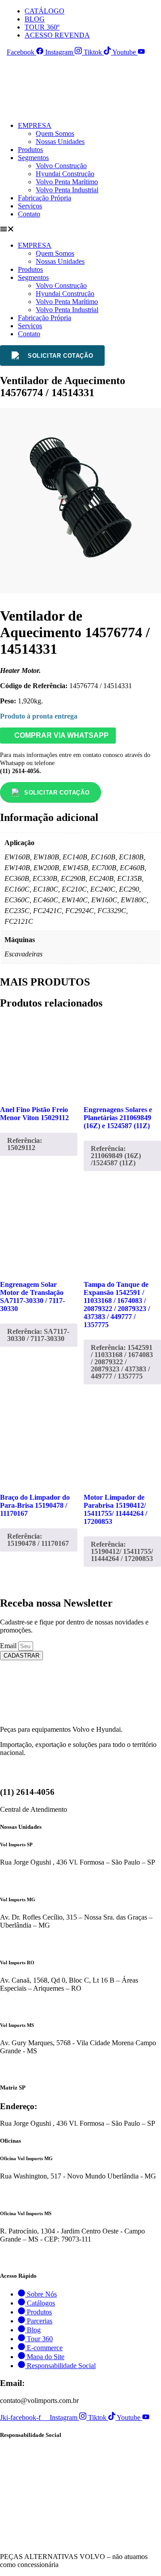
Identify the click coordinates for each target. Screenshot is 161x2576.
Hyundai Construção (65, 174)
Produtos (30, 150)
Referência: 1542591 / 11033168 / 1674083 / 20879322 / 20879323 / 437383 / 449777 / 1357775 (122, 1362)
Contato (29, 214)
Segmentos (33, 158)
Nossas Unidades (60, 142)
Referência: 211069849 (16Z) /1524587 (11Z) (116, 1156)
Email (9, 1646)
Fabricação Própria (44, 198)
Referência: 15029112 (25, 1144)
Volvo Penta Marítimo (67, 182)
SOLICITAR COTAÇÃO (60, 356)
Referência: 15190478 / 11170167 (38, 1540)
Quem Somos (55, 133)
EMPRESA (35, 125)
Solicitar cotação (57, 793)
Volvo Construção (61, 166)
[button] (80, 230)
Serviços (30, 206)
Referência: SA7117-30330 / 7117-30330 (38, 1335)
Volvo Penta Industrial (67, 190)
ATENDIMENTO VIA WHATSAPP (51, 1880)
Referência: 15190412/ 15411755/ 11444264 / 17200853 (122, 1551)
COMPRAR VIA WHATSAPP (61, 735)
